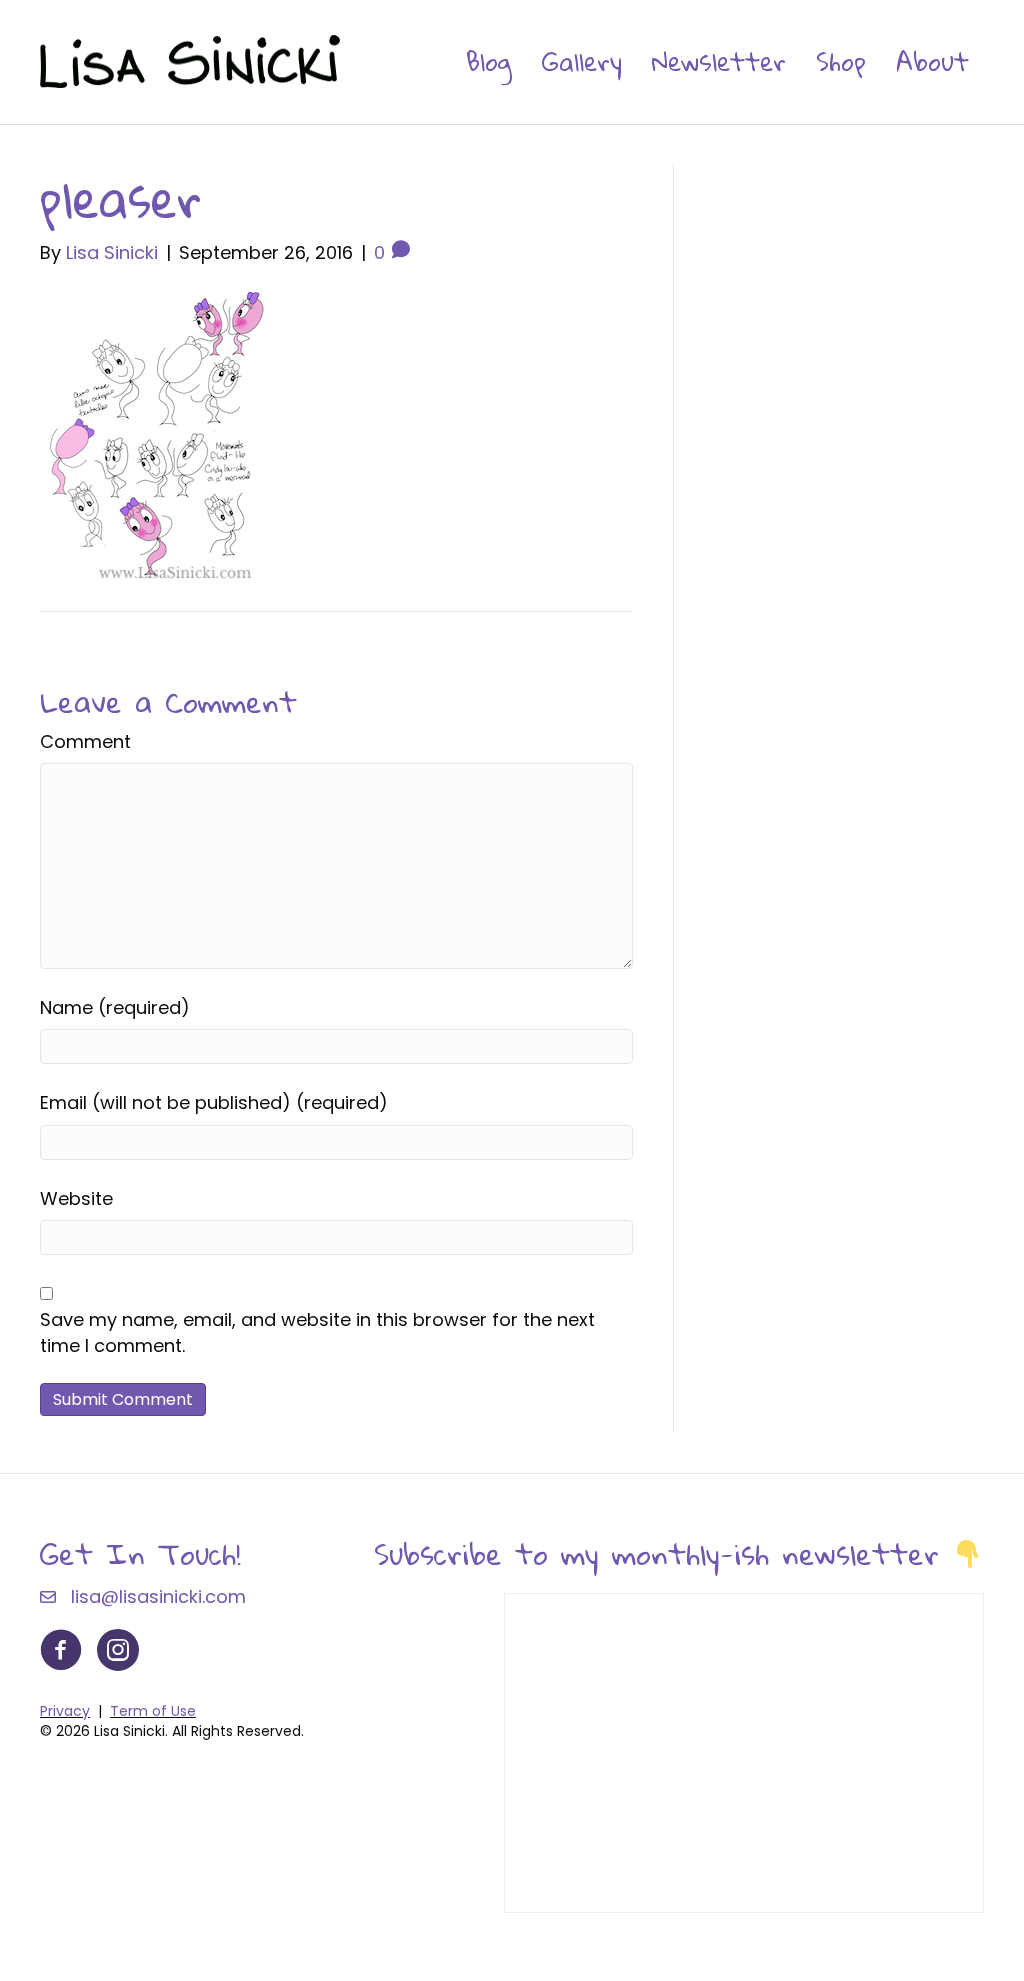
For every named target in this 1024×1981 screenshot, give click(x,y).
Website (76, 1198)
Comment (85, 741)
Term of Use (153, 1711)
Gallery (582, 61)
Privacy (65, 1711)
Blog (489, 61)
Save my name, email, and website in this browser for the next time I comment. (317, 1332)
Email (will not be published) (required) (214, 1102)
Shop (841, 61)
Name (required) (115, 1007)
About (932, 61)
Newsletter (719, 61)
